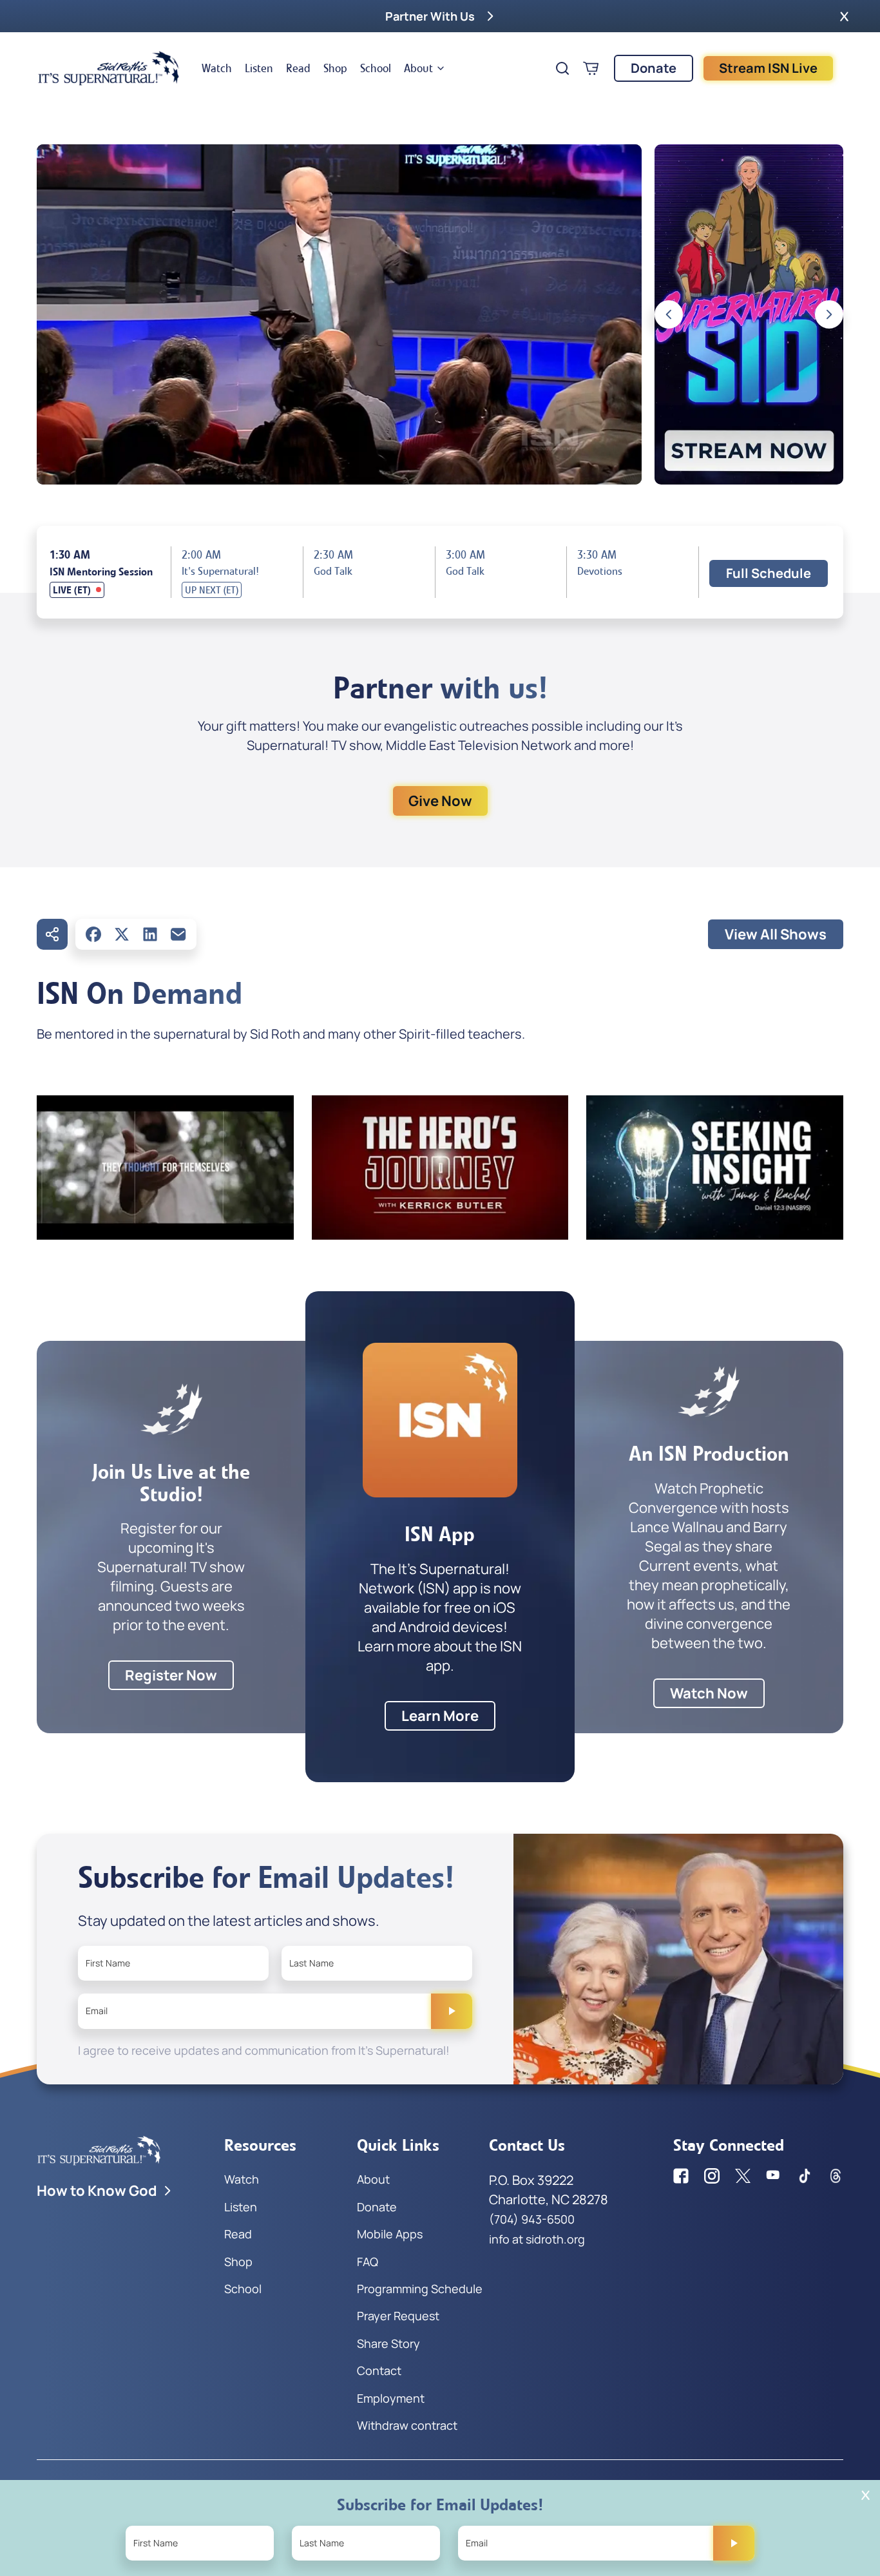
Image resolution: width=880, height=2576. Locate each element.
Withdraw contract (407, 2425)
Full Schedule (769, 573)
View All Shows (776, 934)
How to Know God (97, 2191)
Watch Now (709, 1693)
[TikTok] (805, 2176)
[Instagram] (712, 2176)
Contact (379, 2370)
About (418, 68)
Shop (335, 68)
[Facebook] (93, 934)
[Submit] (452, 2011)
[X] (122, 934)
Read (298, 68)
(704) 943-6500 (532, 2219)
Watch (217, 68)
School (376, 68)
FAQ (368, 2262)
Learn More (440, 1716)
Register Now (171, 1675)
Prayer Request (398, 2316)
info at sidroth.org (537, 2239)
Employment (391, 2398)
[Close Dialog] (866, 2495)
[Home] (109, 68)
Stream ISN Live (768, 68)
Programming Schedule (420, 2289)
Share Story (388, 2343)
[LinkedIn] (150, 934)
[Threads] (836, 2176)
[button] (844, 16)
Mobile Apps (390, 2234)
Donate (654, 68)
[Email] (178, 934)
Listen (259, 68)
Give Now (440, 801)
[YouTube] (774, 2176)
